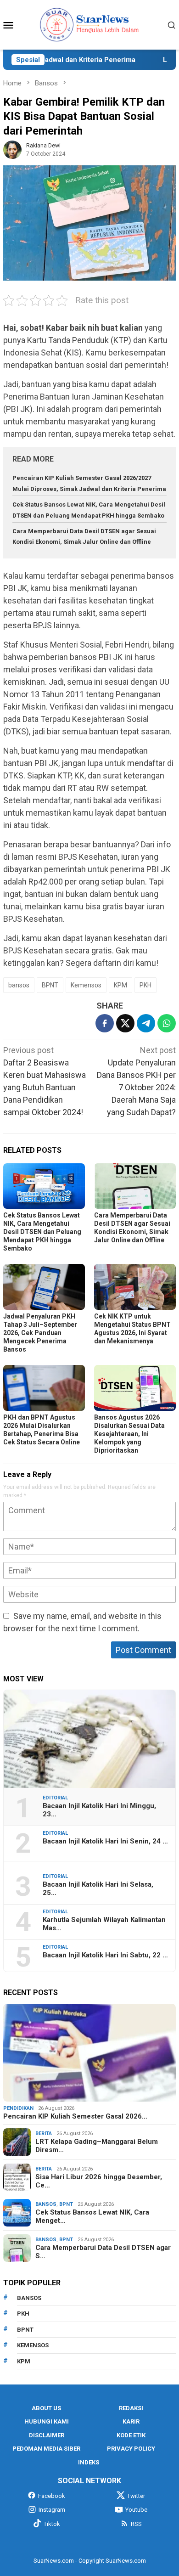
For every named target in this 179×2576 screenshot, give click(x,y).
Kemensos (86, 985)
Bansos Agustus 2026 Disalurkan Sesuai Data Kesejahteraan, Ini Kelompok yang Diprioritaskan (129, 1434)
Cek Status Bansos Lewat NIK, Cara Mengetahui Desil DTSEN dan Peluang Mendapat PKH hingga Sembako (42, 1232)
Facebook (52, 2496)
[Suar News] (90, 24)
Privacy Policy (131, 2449)
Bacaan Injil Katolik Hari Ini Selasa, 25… (98, 1888)
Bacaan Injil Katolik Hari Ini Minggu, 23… (99, 1810)
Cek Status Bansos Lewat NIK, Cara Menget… (92, 2216)
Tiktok (52, 2524)
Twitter (136, 2496)
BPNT (50, 985)
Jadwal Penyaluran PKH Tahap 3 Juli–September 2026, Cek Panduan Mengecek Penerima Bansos (40, 1333)
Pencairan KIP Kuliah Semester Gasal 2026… (75, 2116)
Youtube (136, 2510)
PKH (145, 985)
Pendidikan (18, 2108)
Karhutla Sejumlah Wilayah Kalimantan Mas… (104, 1924)
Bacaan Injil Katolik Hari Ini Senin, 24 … (105, 1841)
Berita (44, 2134)
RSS (136, 2524)
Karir (131, 2421)
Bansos (46, 2204)
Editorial (55, 1798)
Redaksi (131, 2408)
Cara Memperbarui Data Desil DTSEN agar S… (103, 2252)
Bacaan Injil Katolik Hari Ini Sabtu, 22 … (105, 1955)
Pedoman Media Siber (46, 2449)
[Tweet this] (125, 1023)
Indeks (89, 2462)
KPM (120, 985)
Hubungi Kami (47, 2421)
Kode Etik (131, 2435)
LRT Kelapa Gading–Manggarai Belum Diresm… (97, 2146)
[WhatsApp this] (167, 1023)
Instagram (52, 2510)
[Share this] (105, 1023)
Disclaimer (47, 2435)
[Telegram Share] (146, 1023)
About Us (46, 2408)
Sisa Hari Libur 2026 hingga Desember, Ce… (99, 2181)
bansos (19, 985)
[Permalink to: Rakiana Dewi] (12, 149)
